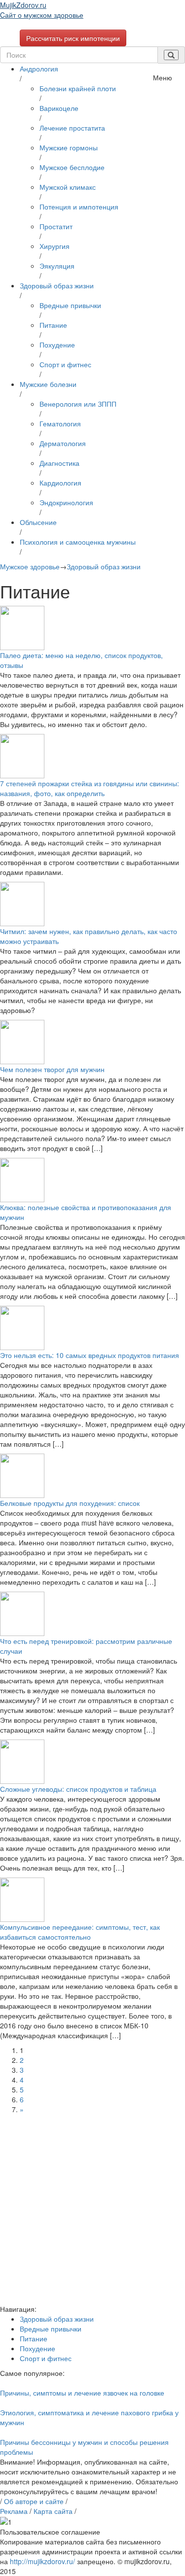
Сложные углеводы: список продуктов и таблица (78, 1789)
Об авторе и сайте (34, 2501)
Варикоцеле (59, 108)
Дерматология (63, 443)
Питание (53, 325)
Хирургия (55, 246)
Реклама (14, 2511)
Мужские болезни (48, 384)
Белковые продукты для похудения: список (70, 1503)
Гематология (60, 423)
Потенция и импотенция (79, 207)
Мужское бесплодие (72, 167)
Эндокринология (66, 502)
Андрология (39, 69)
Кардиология (60, 483)
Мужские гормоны (69, 147)
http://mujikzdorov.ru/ (42, 2561)
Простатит (56, 226)
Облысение (38, 522)
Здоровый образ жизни (57, 285)
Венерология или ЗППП (78, 404)
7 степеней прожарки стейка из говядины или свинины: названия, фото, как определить (90, 788)
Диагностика (59, 463)
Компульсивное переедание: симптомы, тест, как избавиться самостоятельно (80, 1932)
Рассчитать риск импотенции (73, 38)
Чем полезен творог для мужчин (52, 1069)
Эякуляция (57, 266)
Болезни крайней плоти (78, 88)
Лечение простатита (72, 128)
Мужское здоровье (30, 566)
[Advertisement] (92, 2211)
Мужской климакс (68, 187)
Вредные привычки (70, 305)
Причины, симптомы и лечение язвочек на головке (82, 2393)
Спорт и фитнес (65, 364)
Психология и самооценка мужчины (78, 542)
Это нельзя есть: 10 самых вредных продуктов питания (90, 1355)
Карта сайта (53, 2511)
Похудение (57, 345)
